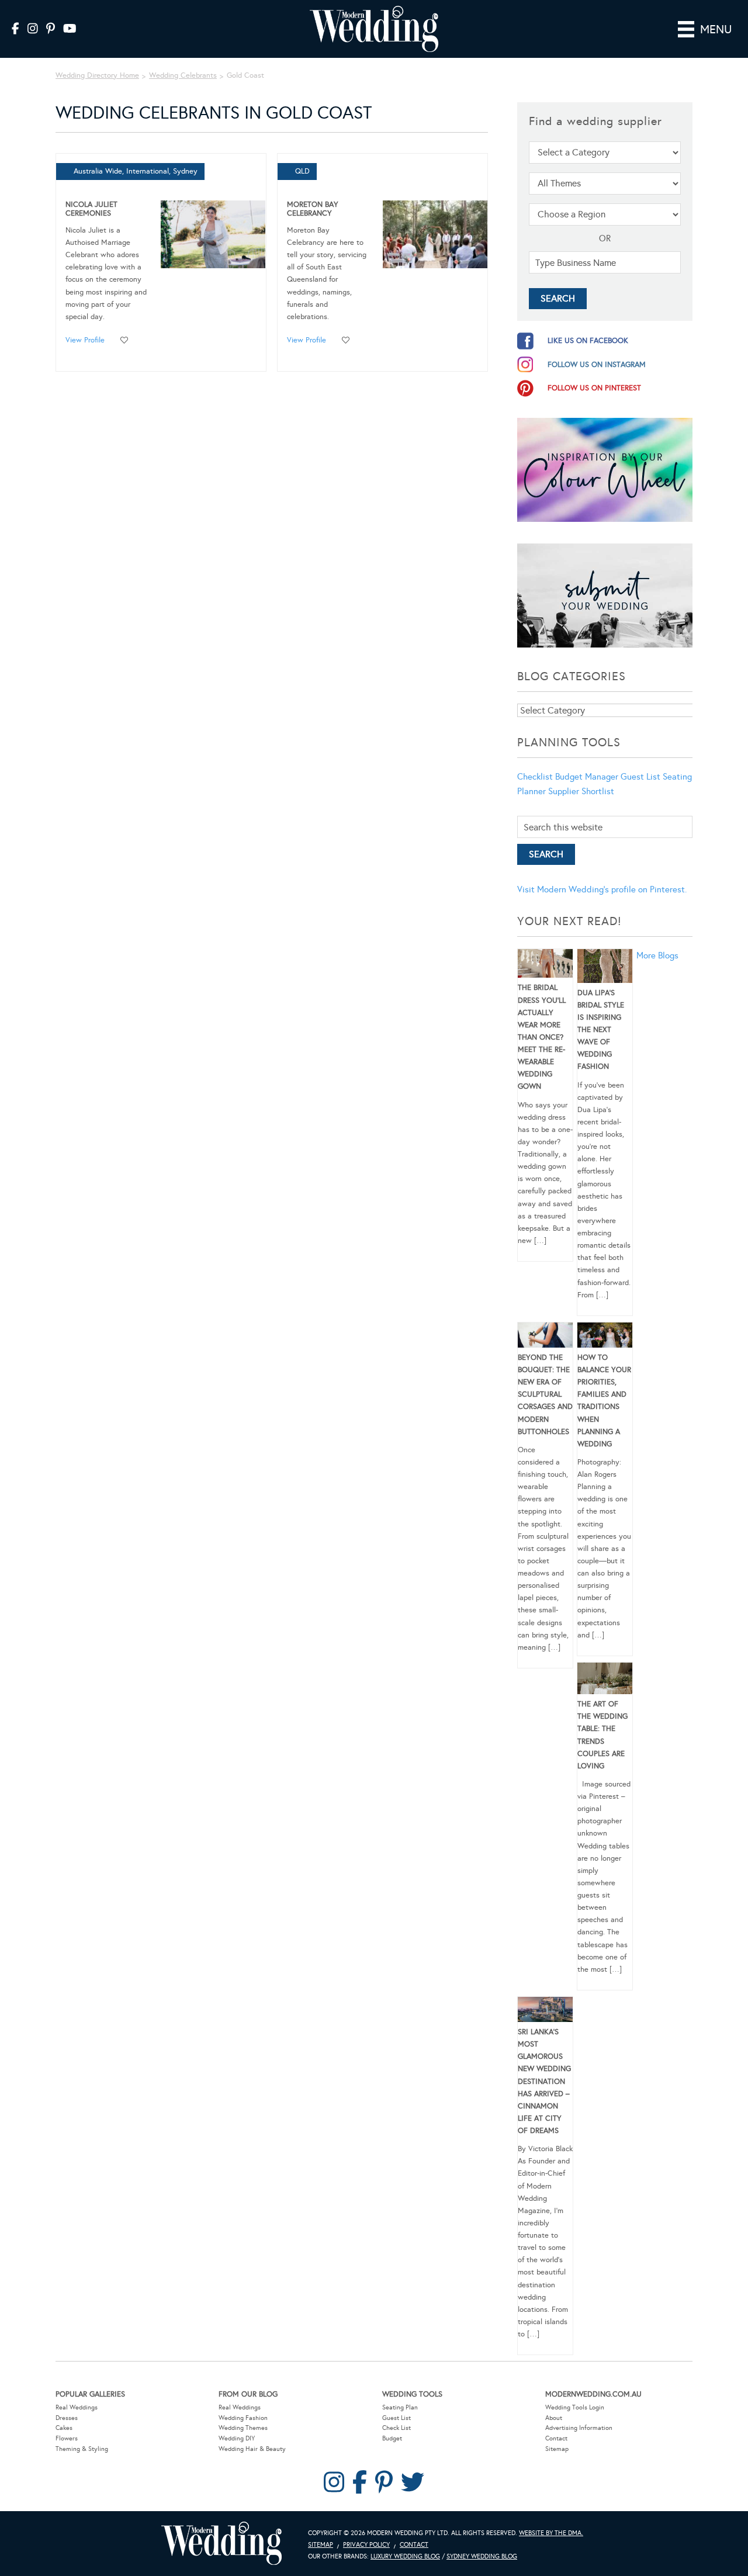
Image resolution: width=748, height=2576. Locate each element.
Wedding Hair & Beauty (252, 2449)
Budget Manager (587, 777)
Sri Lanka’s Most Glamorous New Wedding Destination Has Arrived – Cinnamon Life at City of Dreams (544, 2081)
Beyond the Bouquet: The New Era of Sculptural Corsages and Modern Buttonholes (545, 1395)
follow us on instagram (597, 365)
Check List (396, 2428)
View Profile (85, 340)
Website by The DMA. (551, 2533)
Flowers (67, 2438)
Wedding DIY (237, 2438)
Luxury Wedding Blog (405, 2556)
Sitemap (557, 2449)
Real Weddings (77, 2407)
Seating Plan (400, 2407)
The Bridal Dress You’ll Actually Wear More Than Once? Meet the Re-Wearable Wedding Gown (542, 1037)
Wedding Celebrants (183, 75)
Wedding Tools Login (575, 2407)
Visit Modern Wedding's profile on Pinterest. (602, 889)
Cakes (64, 2428)
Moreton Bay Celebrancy (313, 209)
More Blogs (657, 955)
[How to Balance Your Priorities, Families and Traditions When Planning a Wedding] (605, 1337)
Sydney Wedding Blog (482, 2556)
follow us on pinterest (594, 388)
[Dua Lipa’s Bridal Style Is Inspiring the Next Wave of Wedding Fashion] (605, 968)
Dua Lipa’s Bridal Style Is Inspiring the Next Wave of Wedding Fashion (601, 1030)
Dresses (67, 2418)
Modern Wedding (221, 2544)
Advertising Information (579, 2428)
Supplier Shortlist (581, 791)
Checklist (535, 777)
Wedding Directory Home (97, 75)
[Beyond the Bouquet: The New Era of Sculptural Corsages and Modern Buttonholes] (545, 1337)
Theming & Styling (82, 2449)
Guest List (640, 777)
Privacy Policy (366, 2545)
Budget (392, 2438)
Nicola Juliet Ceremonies (91, 209)
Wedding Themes (243, 2428)
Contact (556, 2438)
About (554, 2418)
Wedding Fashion (243, 2418)
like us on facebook (588, 341)
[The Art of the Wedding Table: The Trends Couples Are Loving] (605, 1680)
